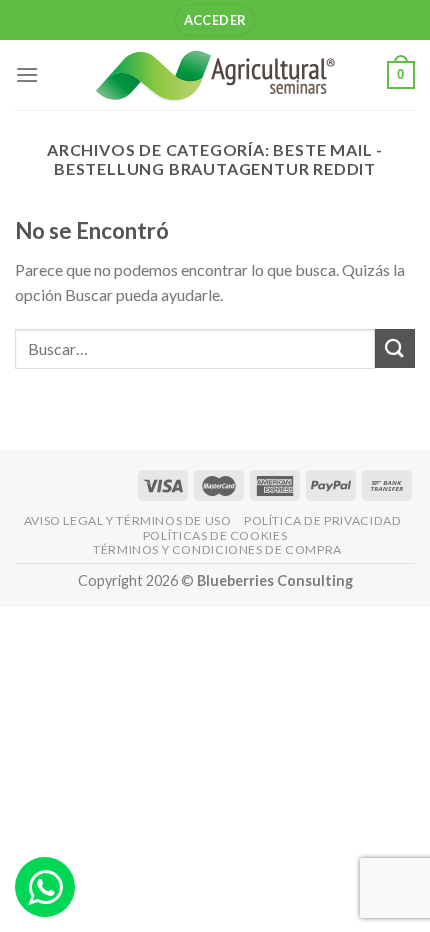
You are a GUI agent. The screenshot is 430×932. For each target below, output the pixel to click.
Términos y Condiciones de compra (217, 549)
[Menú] (27, 74)
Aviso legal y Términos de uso (128, 520)
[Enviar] (395, 348)
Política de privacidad (322, 520)
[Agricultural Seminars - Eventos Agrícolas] (215, 74)
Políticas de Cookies (215, 535)
